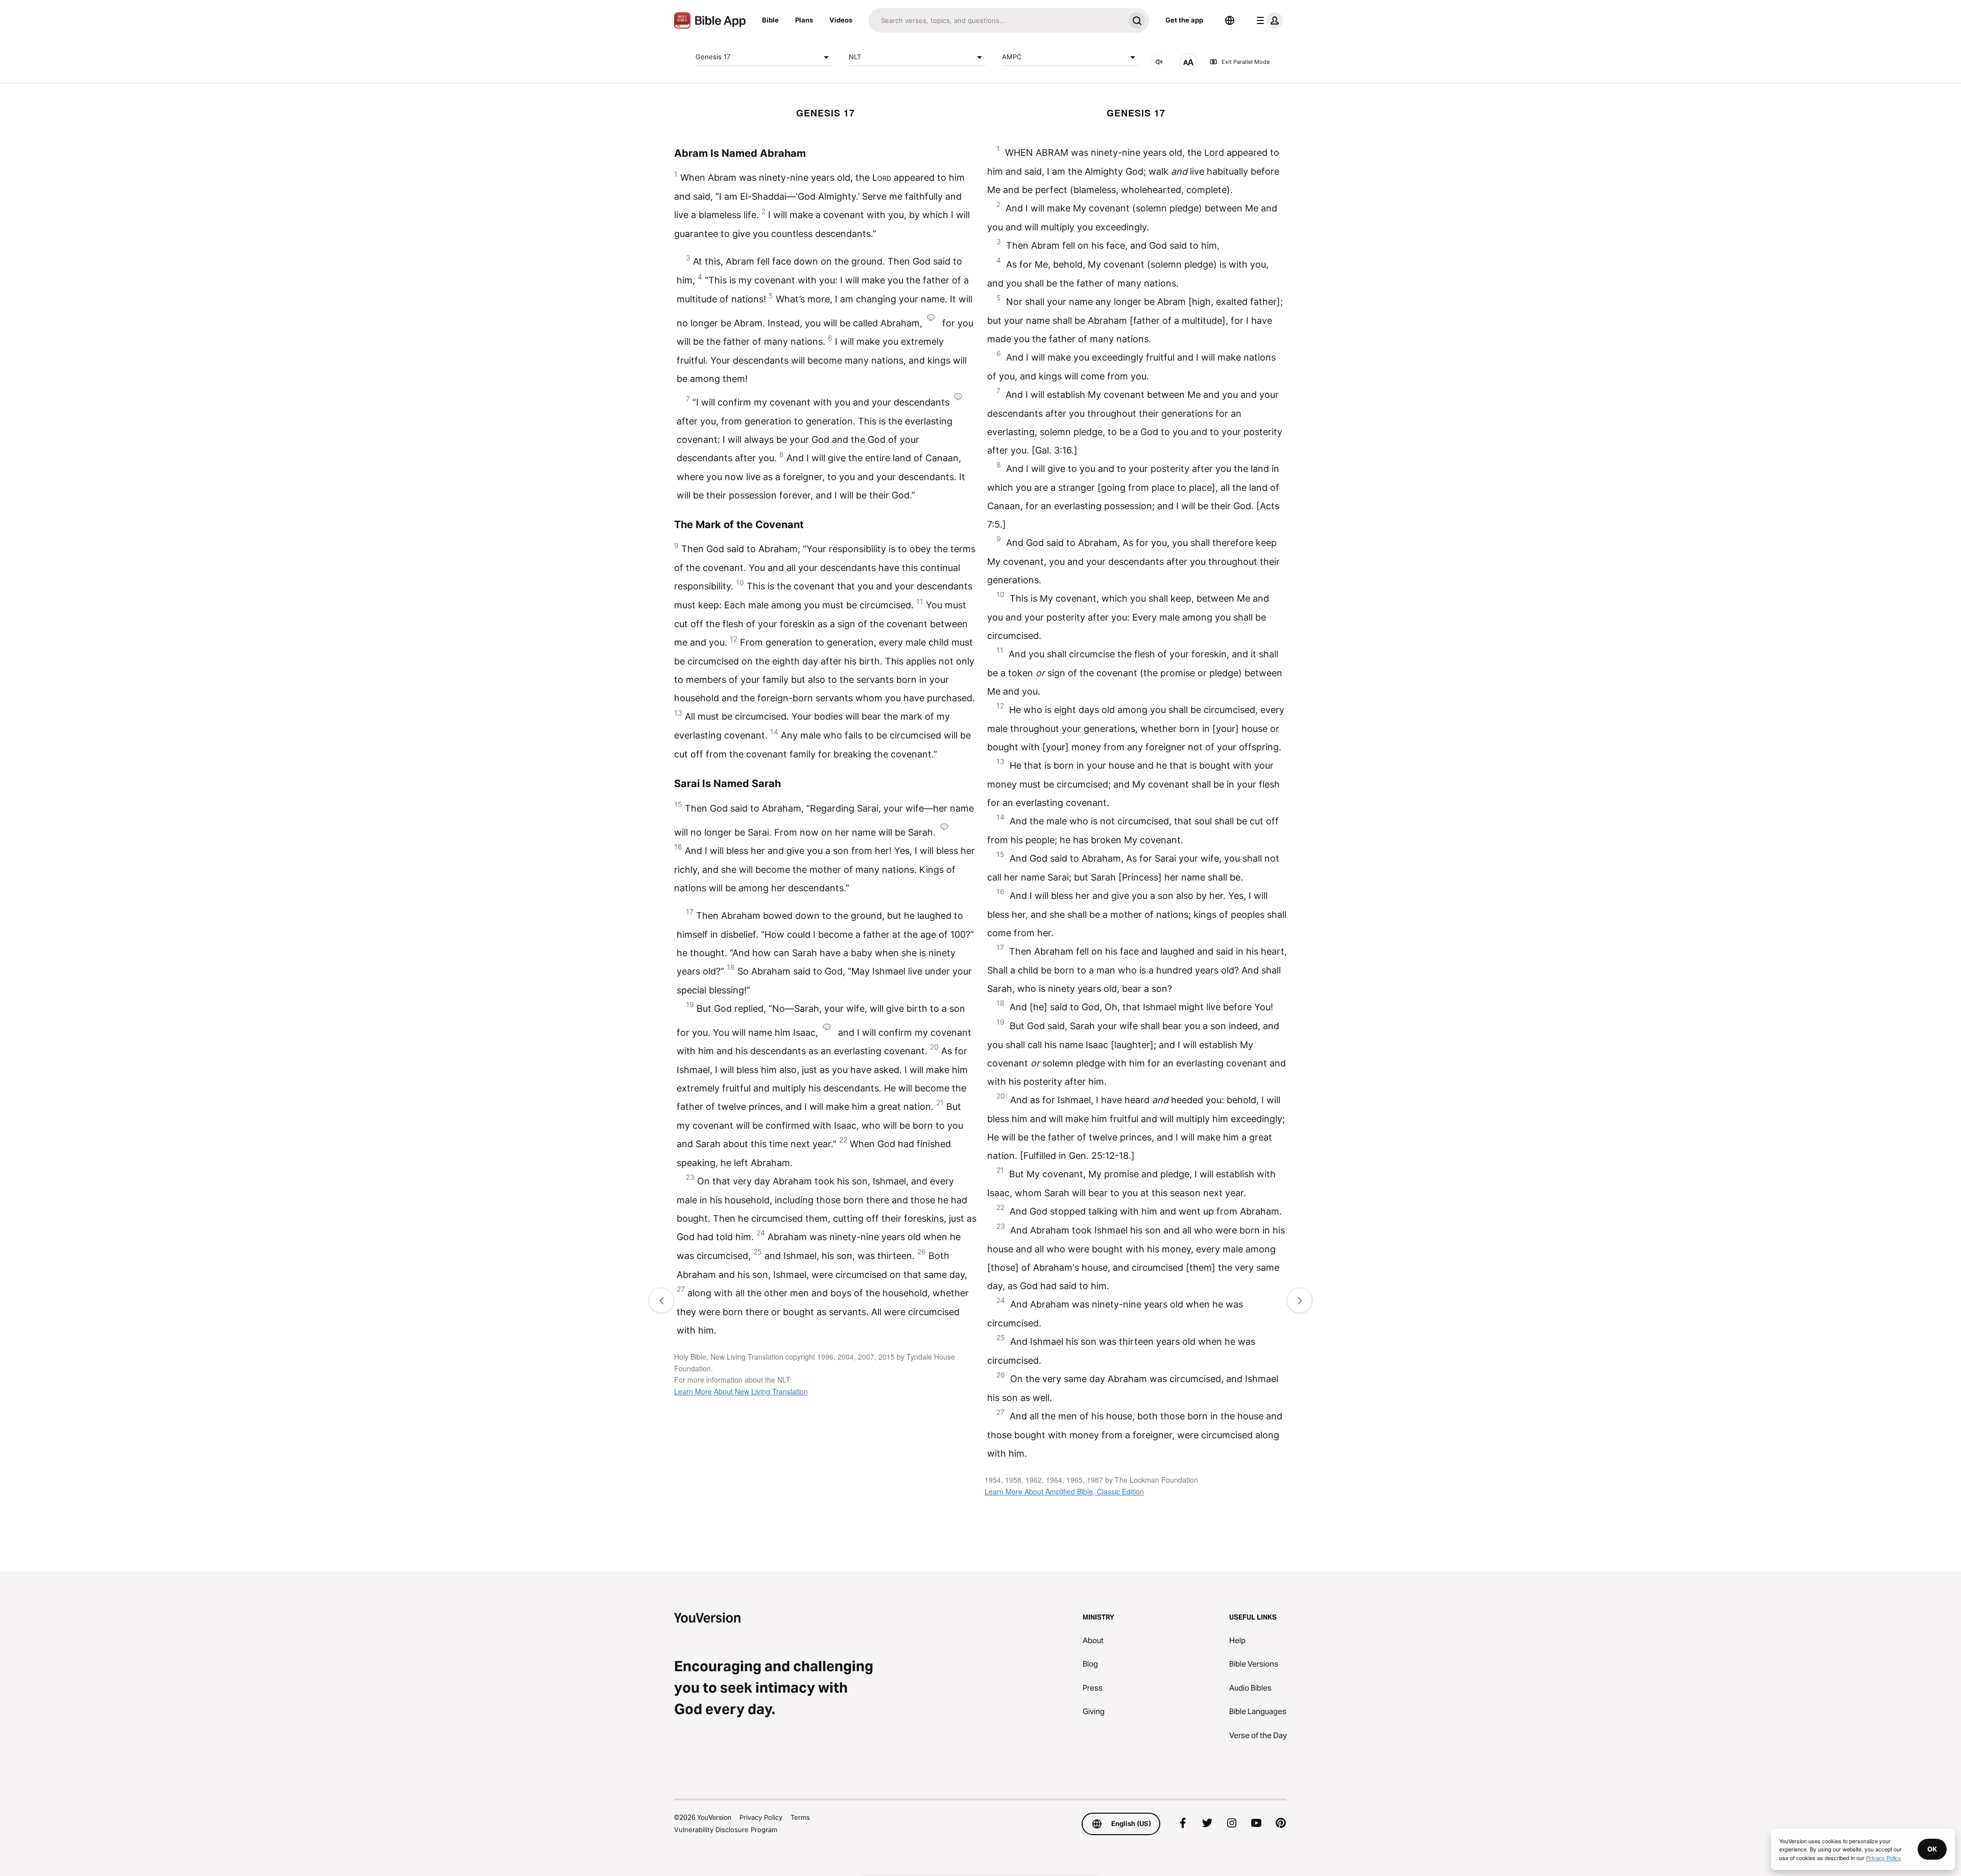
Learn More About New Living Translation (741, 1391)
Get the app (1184, 20)
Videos (841, 20)
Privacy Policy (761, 1817)
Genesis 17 (713, 57)
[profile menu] (1268, 20)
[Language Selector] (1230, 20)
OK (1932, 1849)
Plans (804, 20)
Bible (770, 20)
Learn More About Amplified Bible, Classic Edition (1064, 1491)
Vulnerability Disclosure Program (726, 1830)
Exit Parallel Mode (1246, 62)
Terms (800, 1817)
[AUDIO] (1159, 62)
